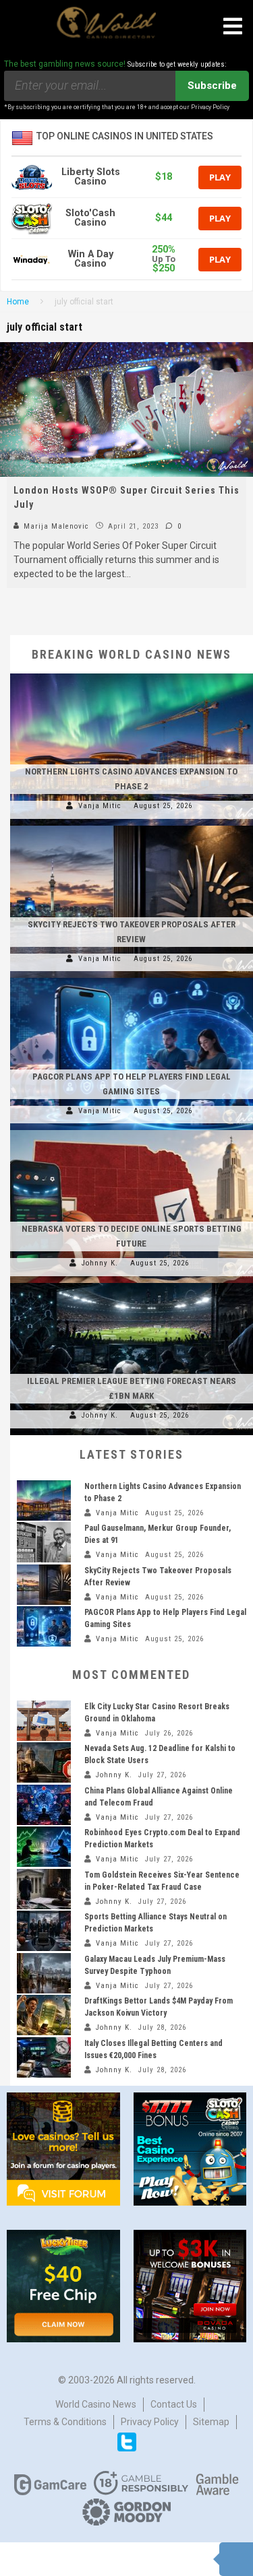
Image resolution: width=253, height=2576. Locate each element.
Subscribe (212, 86)
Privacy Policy (150, 2422)
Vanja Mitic (100, 806)
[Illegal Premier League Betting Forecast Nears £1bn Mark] (132, 1283)
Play (220, 177)
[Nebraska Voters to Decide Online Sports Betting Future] (132, 1130)
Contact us (174, 2404)
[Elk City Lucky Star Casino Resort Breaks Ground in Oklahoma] (44, 1721)
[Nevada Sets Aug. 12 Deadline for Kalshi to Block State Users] (44, 1762)
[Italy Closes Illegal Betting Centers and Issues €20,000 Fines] (44, 2057)
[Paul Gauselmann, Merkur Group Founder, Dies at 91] (44, 1542)
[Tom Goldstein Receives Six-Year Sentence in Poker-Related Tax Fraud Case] (44, 1889)
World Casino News (96, 2404)
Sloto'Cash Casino (90, 218)
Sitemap (211, 2422)
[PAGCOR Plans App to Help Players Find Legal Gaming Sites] (132, 978)
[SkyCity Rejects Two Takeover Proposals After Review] (132, 826)
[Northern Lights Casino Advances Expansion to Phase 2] (132, 673)
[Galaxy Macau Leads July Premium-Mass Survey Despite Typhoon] (44, 1973)
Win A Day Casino (91, 259)
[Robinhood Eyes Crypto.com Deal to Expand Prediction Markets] (44, 1847)
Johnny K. (100, 1263)
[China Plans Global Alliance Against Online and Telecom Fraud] (44, 1805)
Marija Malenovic (55, 526)
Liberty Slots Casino (91, 177)
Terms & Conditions (65, 2422)
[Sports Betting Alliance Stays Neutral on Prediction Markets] (44, 1931)
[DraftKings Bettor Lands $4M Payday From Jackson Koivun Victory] (44, 2015)
